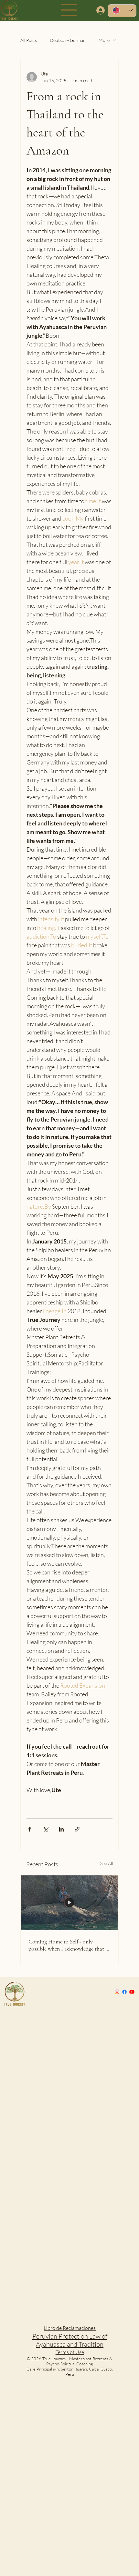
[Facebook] (124, 1992)
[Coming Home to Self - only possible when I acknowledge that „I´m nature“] (69, 1903)
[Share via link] (77, 1829)
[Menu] (69, 10)
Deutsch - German (68, 40)
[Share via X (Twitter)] (45, 1829)
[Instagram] (117, 1992)
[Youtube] (132, 1992)
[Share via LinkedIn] (61, 1829)
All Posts (29, 40)
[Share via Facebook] (30, 1829)
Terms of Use (70, 2352)
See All (107, 1863)
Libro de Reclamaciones (70, 2328)
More (104, 40)
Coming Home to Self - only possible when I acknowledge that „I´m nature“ (69, 1945)
